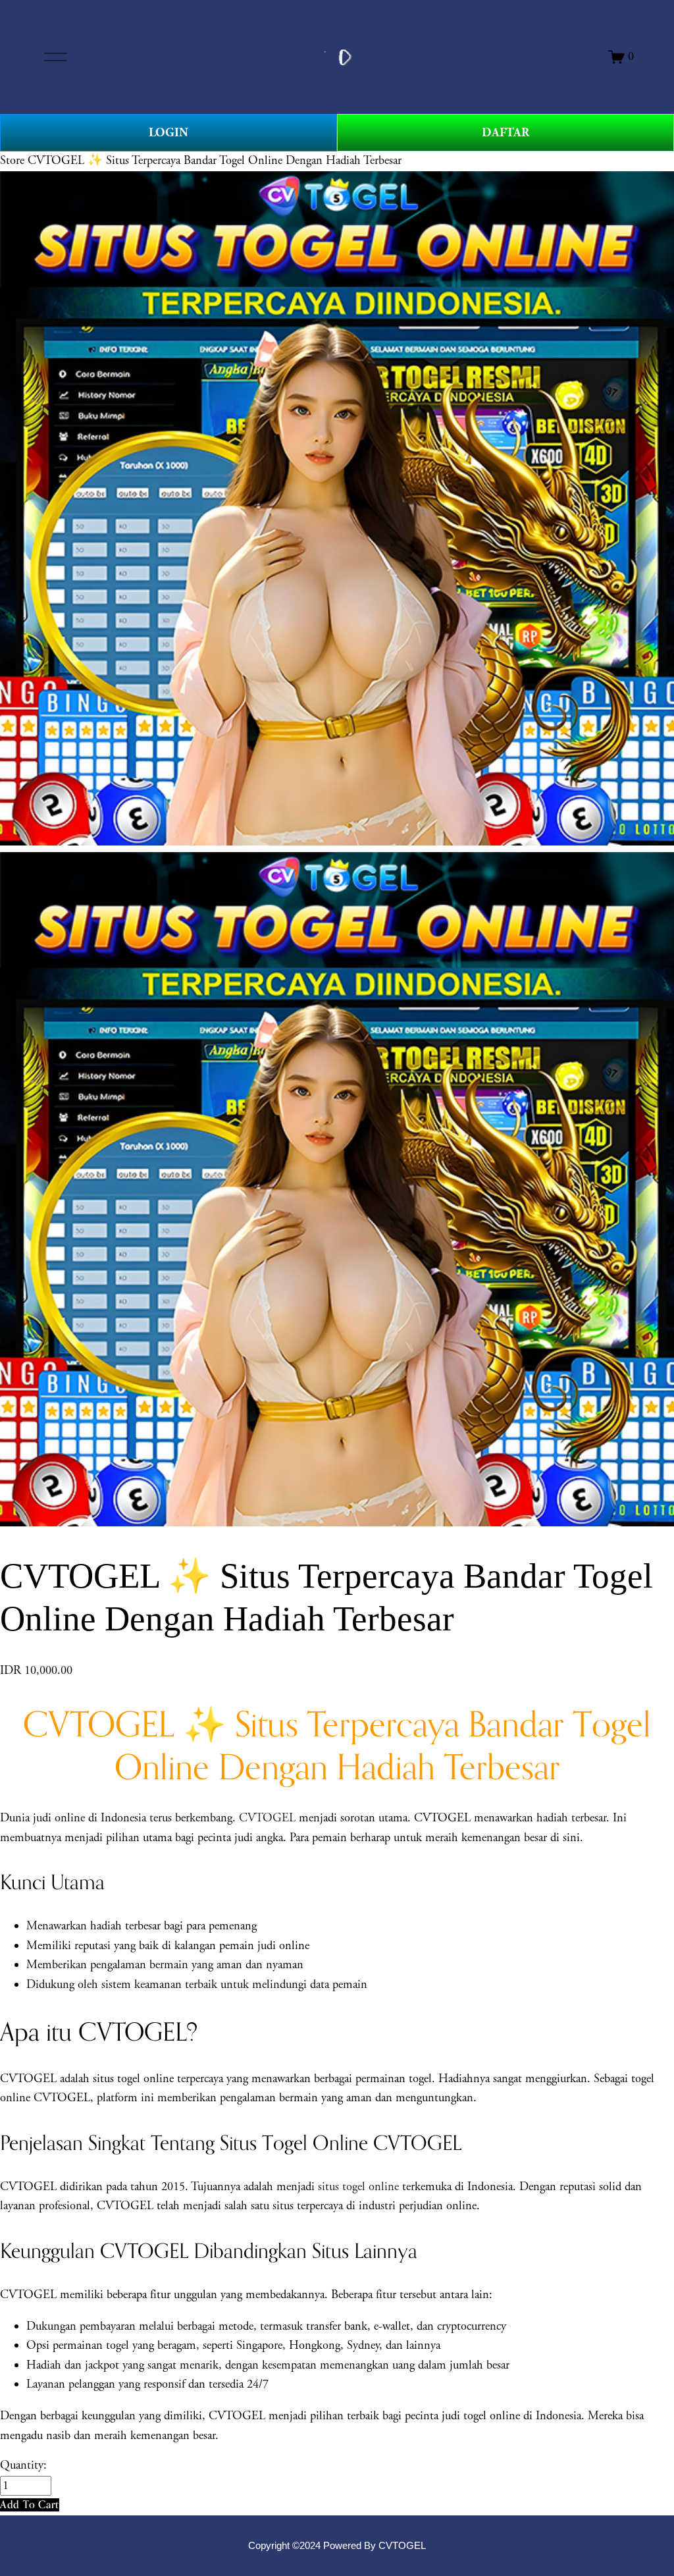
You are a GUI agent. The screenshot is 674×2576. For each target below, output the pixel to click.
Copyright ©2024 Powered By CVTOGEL (337, 2546)
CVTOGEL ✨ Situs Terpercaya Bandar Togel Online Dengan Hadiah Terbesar (215, 161)
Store (12, 161)
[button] (30, 2505)
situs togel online (358, 2187)
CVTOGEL (267, 1818)
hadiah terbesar (125, 1926)
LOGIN (168, 133)
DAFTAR (505, 133)
